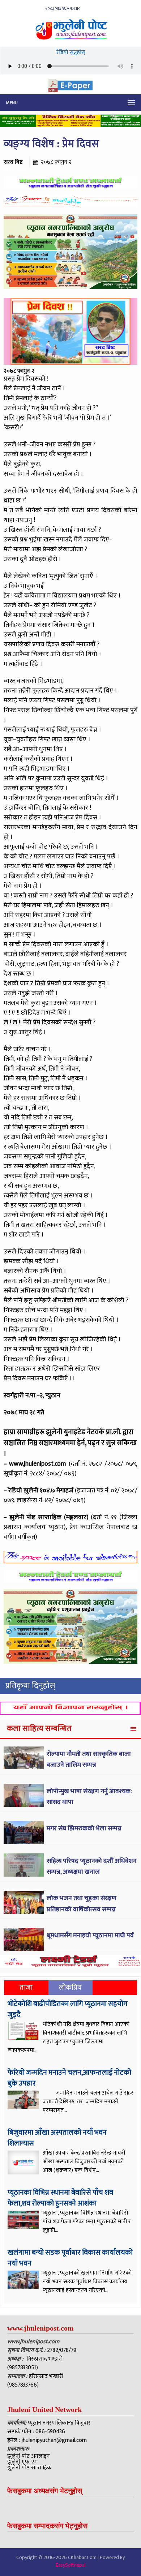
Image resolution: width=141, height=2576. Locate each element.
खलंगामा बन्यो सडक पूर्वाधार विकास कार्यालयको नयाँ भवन (70, 2258)
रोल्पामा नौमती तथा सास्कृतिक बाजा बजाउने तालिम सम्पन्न (89, 1760)
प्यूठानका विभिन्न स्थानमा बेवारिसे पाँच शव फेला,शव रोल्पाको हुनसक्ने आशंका (60, 2198)
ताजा (26, 1988)
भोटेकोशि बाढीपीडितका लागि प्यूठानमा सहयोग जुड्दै (68, 2009)
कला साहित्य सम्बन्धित (39, 1729)
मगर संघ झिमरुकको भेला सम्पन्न (84, 1829)
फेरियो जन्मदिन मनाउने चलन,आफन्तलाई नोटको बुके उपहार (69, 2078)
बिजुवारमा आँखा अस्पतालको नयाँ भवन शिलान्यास (57, 2138)
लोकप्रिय (70, 1988)
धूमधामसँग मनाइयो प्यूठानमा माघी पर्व (90, 1936)
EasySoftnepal (71, 2565)
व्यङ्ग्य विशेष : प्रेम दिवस (51, 144)
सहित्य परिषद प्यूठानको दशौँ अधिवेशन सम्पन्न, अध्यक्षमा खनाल (92, 1867)
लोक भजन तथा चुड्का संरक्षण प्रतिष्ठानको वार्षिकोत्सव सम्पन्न (82, 1904)
